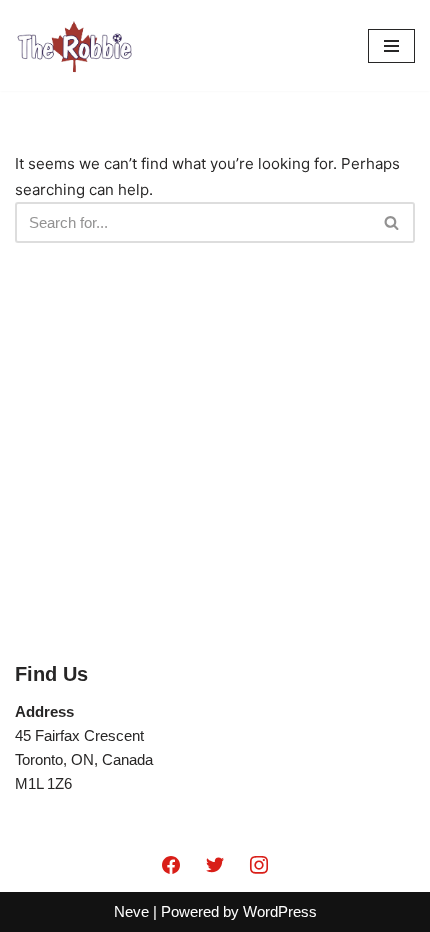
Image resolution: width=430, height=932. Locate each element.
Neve (131, 911)
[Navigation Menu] (391, 46)
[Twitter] (215, 866)
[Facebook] (172, 866)
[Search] (392, 222)
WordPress (280, 911)
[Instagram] (259, 866)
